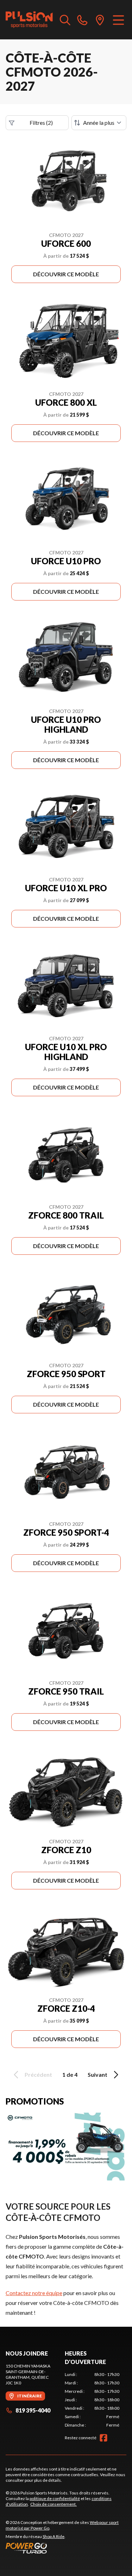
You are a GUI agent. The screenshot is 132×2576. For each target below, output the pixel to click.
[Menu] (118, 20)
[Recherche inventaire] (65, 20)
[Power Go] (66, 2548)
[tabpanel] (92, 2400)
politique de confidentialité (55, 2498)
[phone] (82, 20)
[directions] (100, 20)
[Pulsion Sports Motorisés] (29, 20)
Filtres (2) (41, 123)
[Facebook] (103, 2438)
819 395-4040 (33, 2410)
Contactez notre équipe (34, 2293)
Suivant (98, 2074)
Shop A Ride (54, 2536)
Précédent (38, 2074)
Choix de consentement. (54, 2504)
